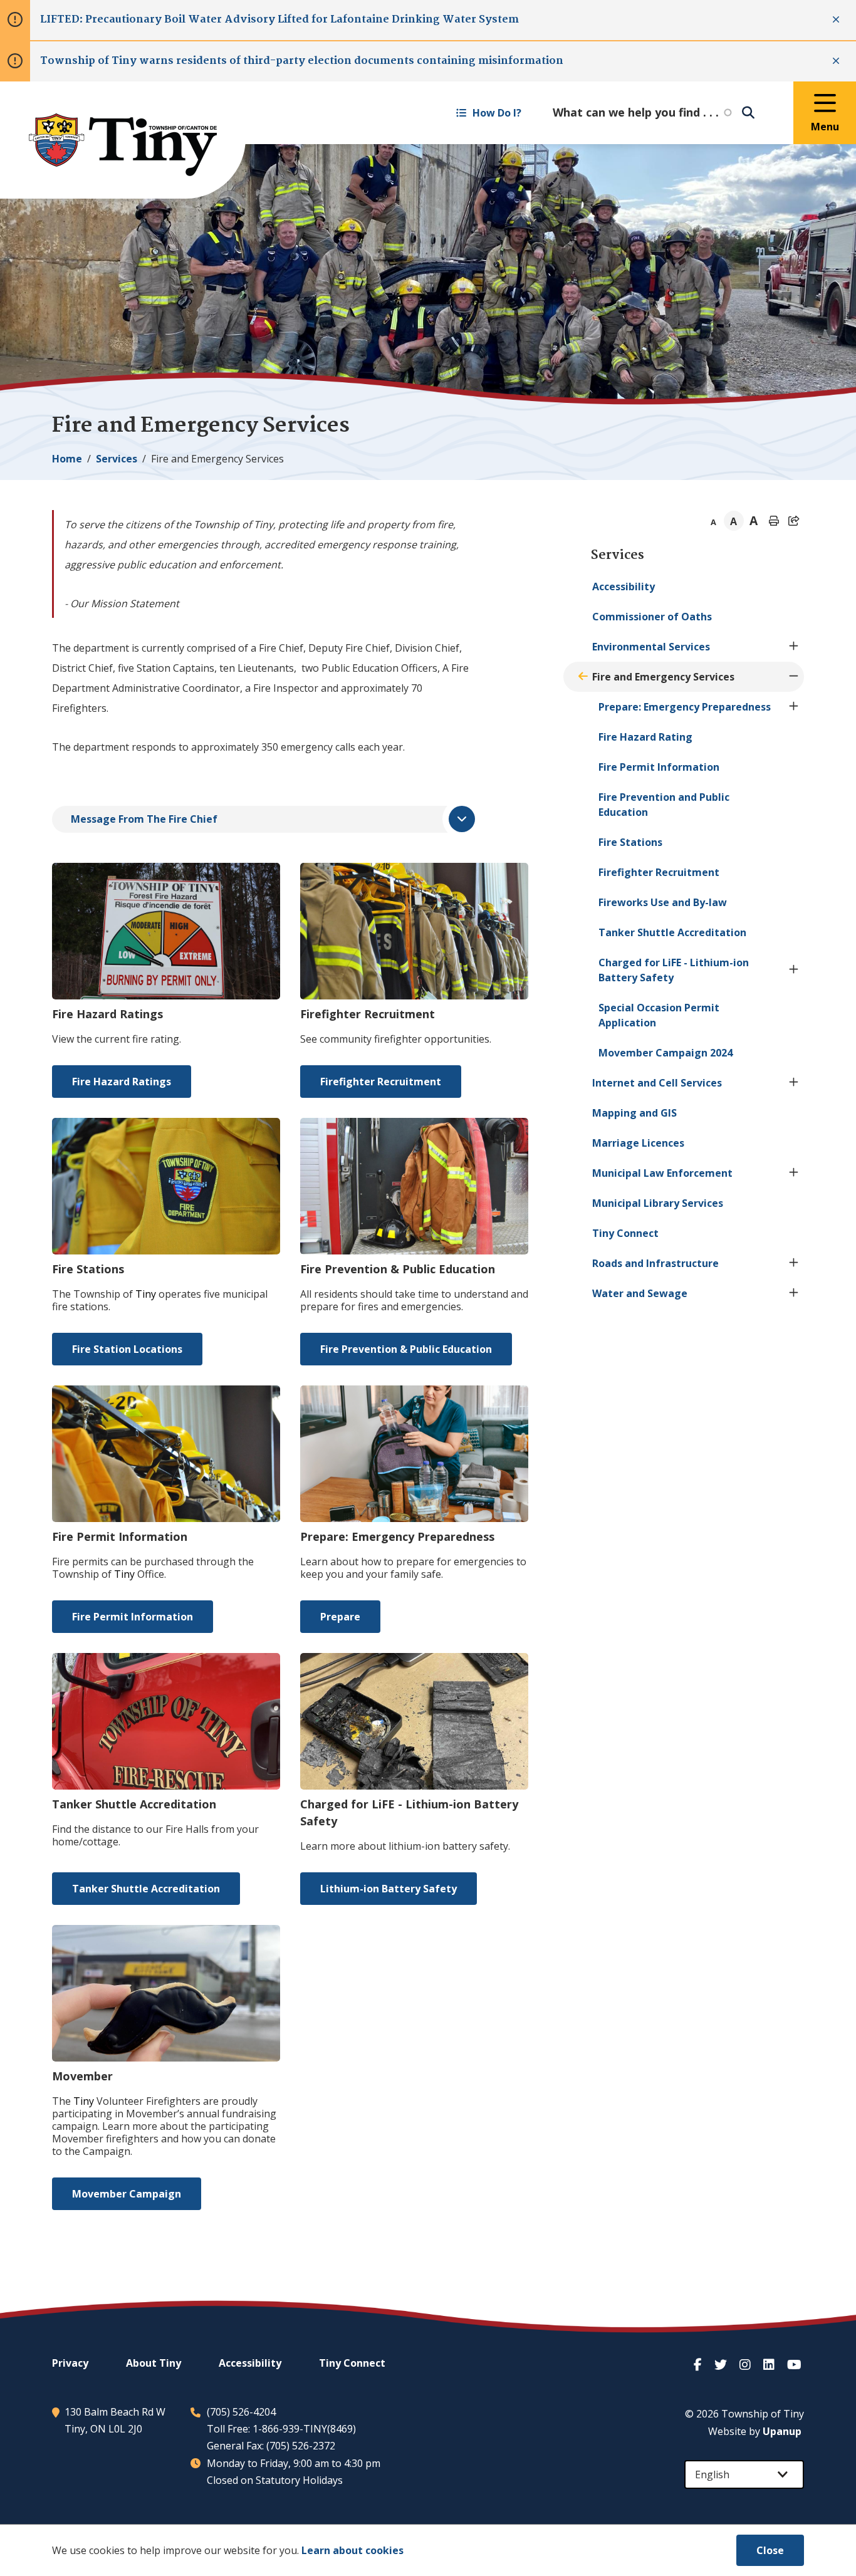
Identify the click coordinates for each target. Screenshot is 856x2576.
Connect (625, 1233)
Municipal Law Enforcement (662, 1173)
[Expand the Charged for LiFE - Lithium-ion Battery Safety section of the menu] (794, 970)
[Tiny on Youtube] (796, 2365)
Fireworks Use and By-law (663, 902)
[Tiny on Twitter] (722, 2365)
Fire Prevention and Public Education (664, 805)
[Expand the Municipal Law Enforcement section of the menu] (794, 1173)
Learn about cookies (352, 2550)
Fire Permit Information (133, 1617)
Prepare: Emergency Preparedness (685, 707)
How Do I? (497, 113)
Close (770, 2550)
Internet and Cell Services (657, 1083)
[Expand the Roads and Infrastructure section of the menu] (794, 1263)
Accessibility (624, 587)
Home (67, 459)
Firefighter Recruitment (381, 1082)
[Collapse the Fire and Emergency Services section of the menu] (794, 677)
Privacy (70, 2363)
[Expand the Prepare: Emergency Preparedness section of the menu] (794, 707)
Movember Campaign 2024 (665, 1053)
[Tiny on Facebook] (699, 2365)
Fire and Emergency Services (663, 677)
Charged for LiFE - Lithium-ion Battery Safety (674, 970)
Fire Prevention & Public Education (406, 1349)
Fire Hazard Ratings (122, 1082)
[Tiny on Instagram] (746, 2365)
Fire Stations (630, 842)
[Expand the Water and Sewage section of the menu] (794, 1293)
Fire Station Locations (127, 1349)
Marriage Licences (638, 1143)
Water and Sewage (640, 1293)
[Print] (774, 521)
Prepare (340, 1617)
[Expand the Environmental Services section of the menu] (794, 647)
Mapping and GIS (634, 1113)
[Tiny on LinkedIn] (770, 2365)
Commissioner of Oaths (652, 617)
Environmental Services (651, 647)
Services (117, 459)
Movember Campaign (127, 2194)
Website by (755, 2431)
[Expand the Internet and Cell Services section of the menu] (794, 1083)
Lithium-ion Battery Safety (389, 1889)
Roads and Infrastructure (655, 1263)
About (154, 2363)
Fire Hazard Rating (645, 737)
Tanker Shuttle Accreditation (146, 1889)
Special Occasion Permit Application (659, 1015)
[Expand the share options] (794, 521)
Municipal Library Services (658, 1203)
